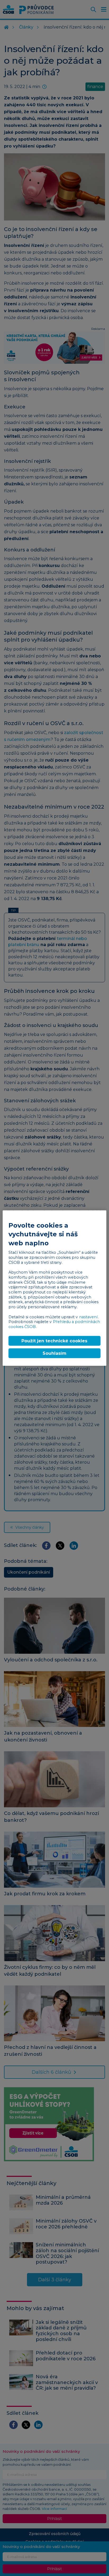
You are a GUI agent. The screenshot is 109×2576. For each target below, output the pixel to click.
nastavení (88, 1317)
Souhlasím (54, 1353)
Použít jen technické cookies (54, 1341)
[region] (54, 1288)
